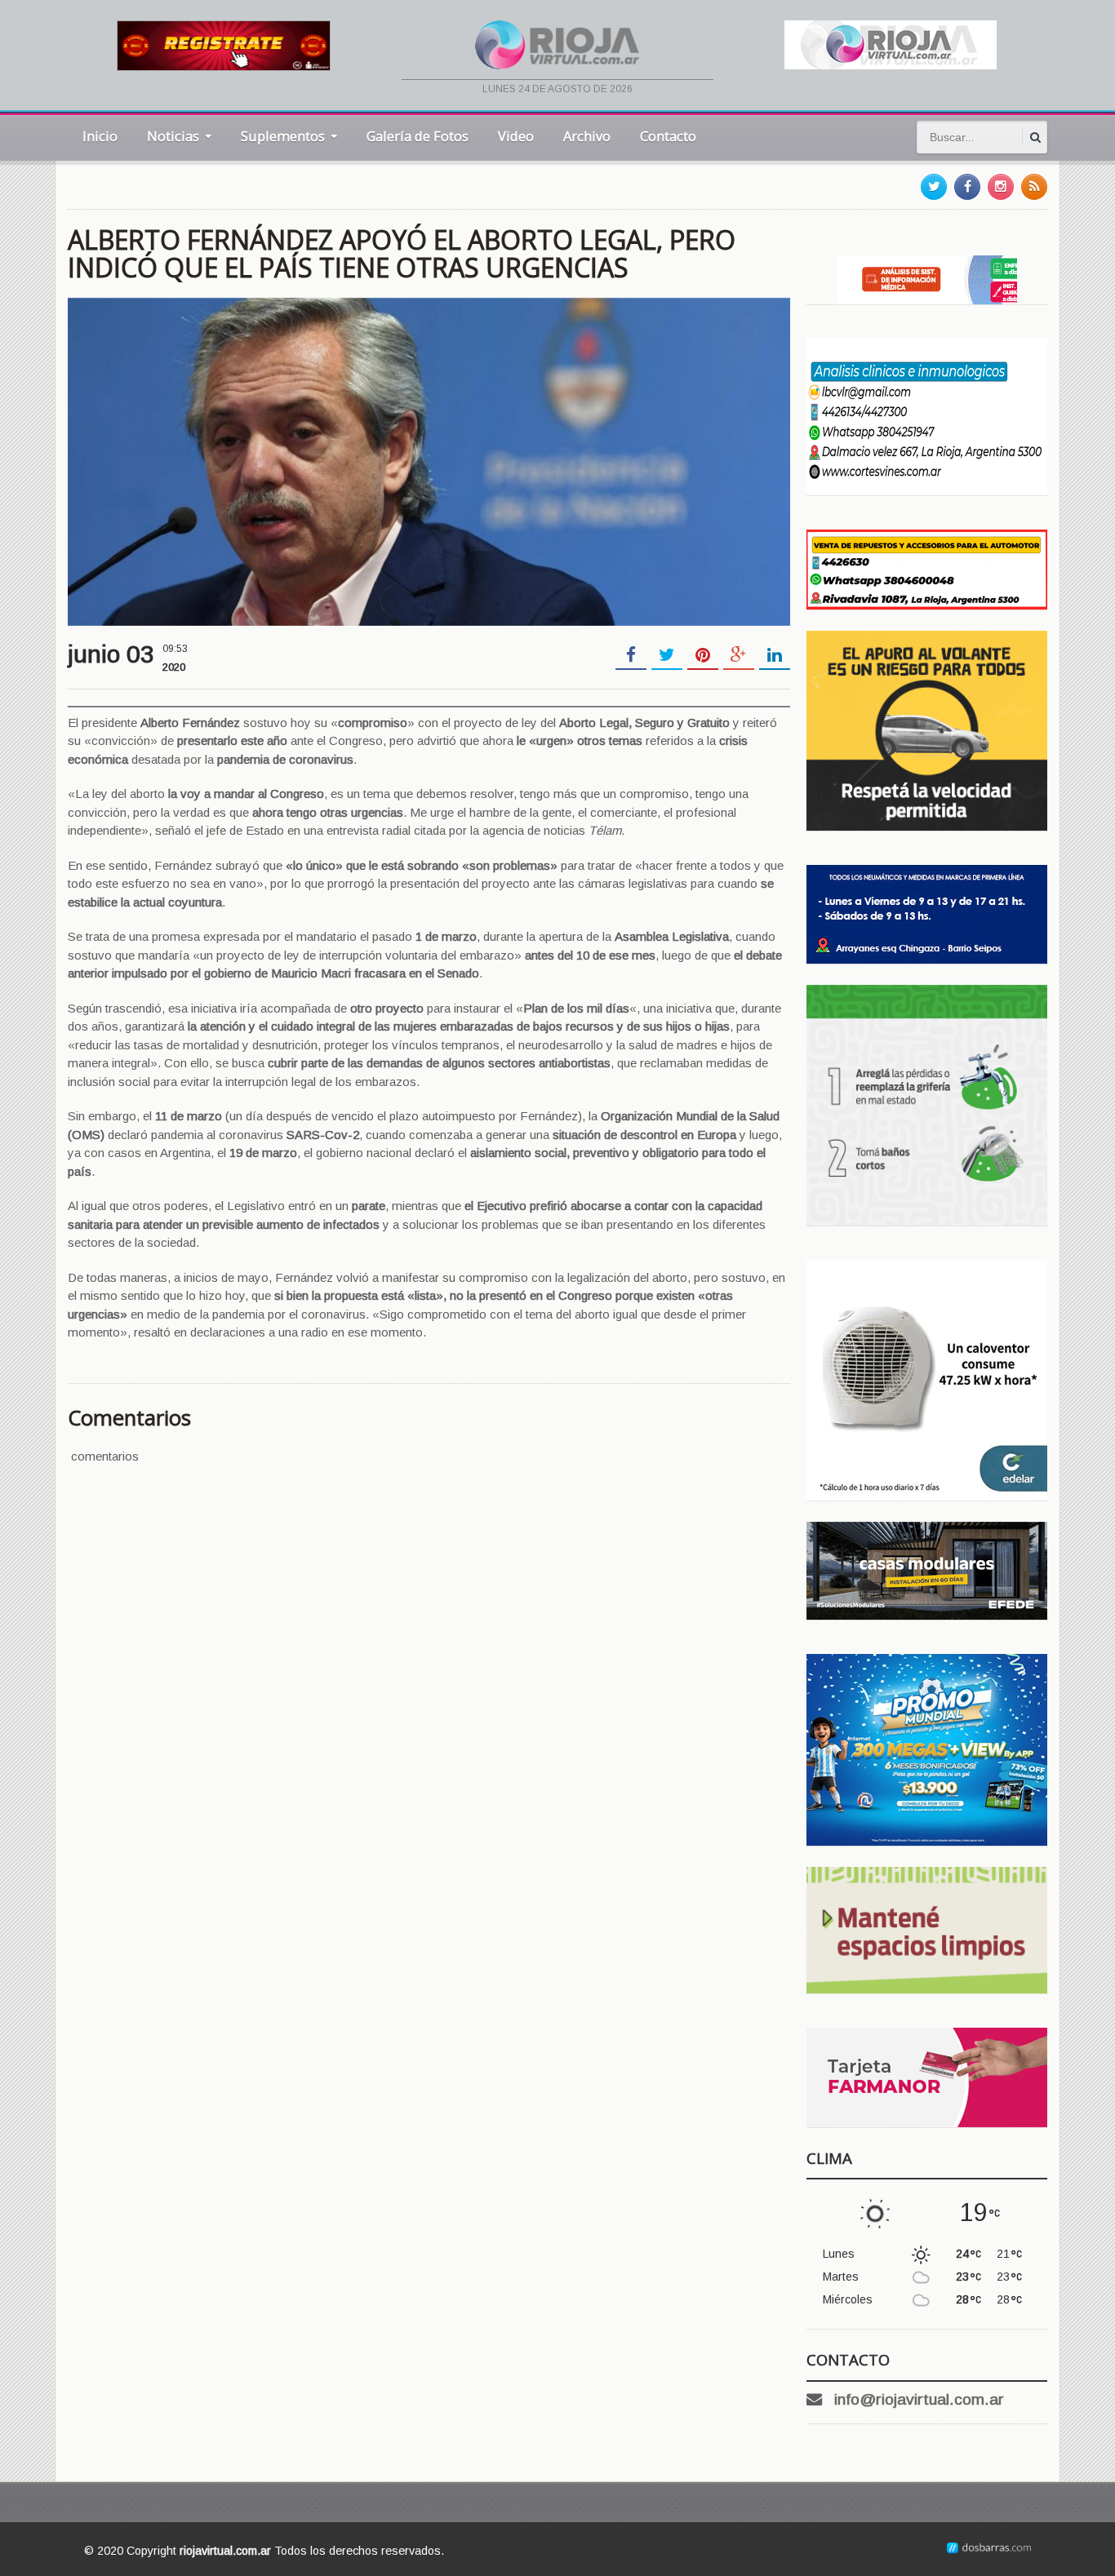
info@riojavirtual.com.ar (919, 2399)
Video (516, 136)
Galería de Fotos (418, 136)
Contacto (668, 136)
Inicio (100, 136)
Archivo (587, 136)
